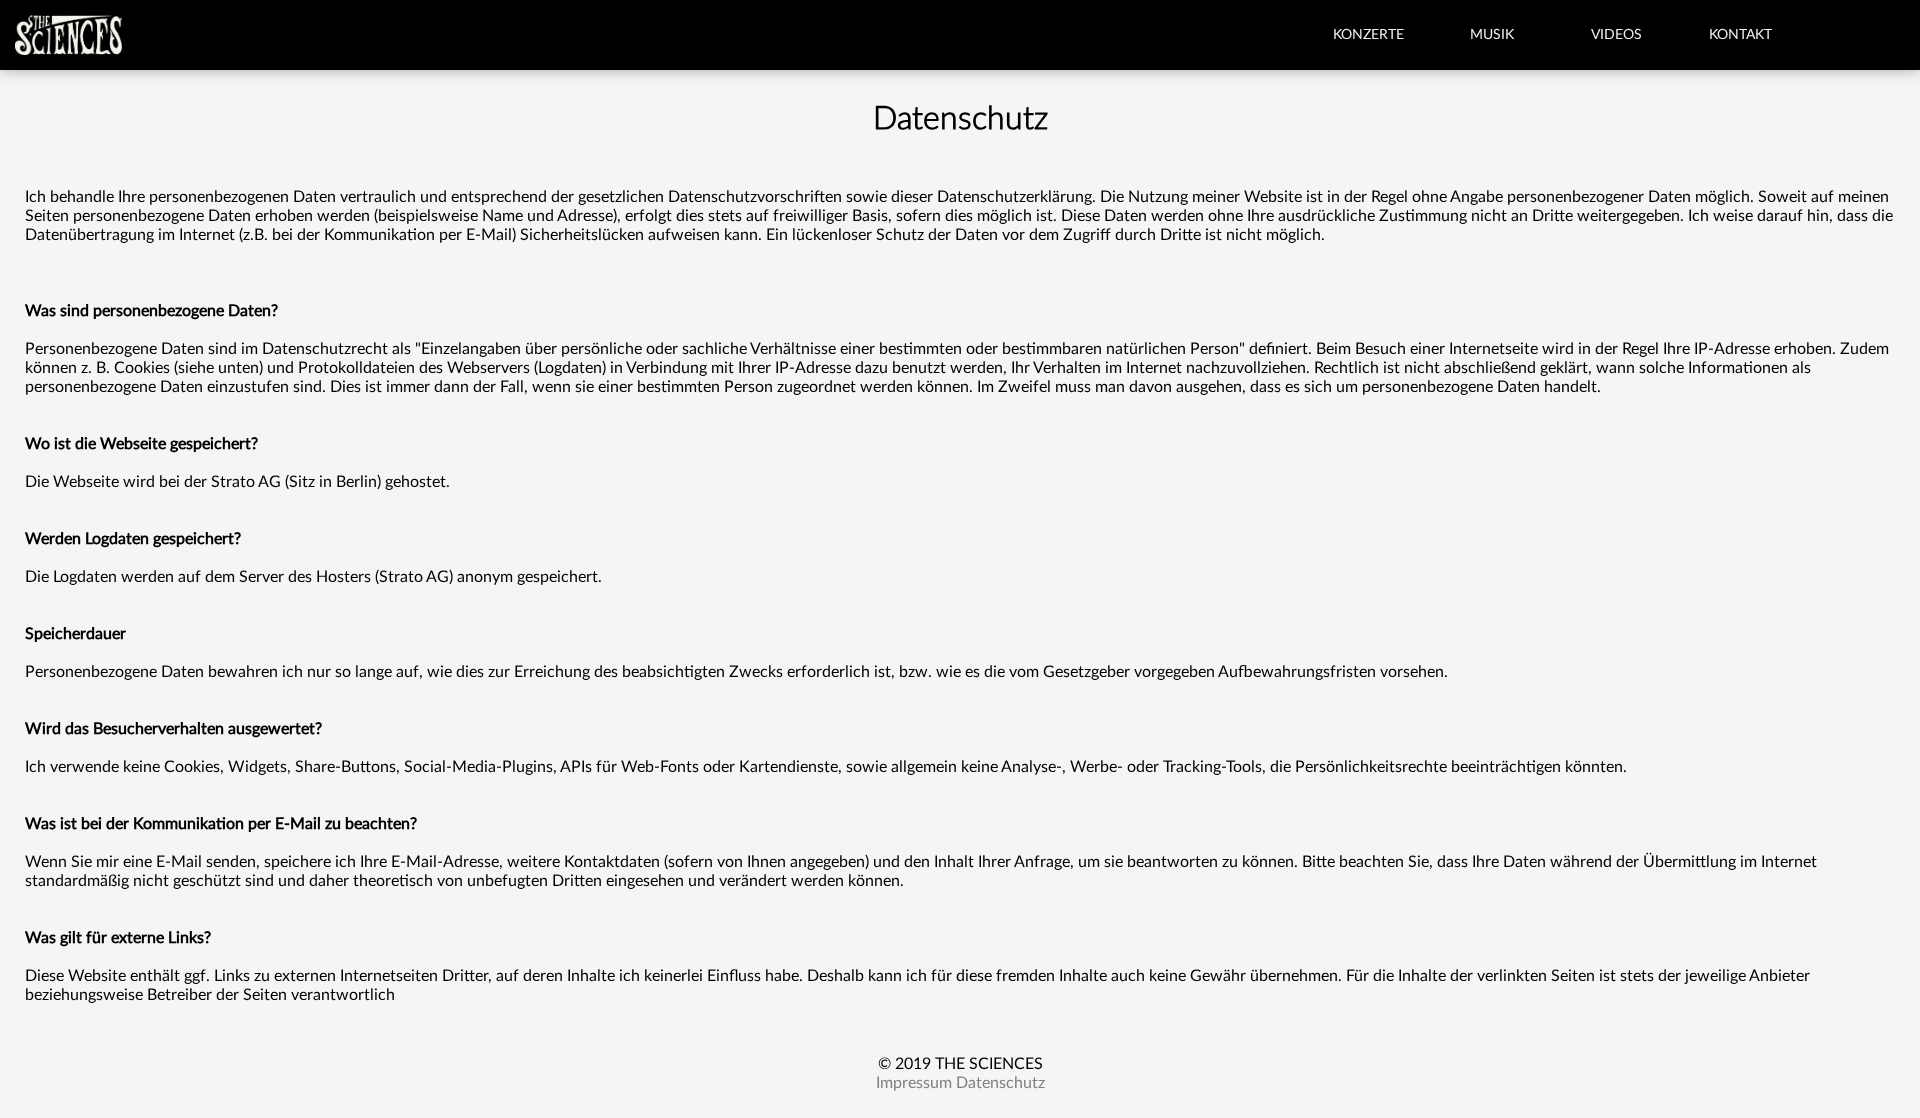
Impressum (914, 1083)
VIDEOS (1616, 34)
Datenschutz (1000, 1083)
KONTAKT (1740, 34)
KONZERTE (1368, 34)
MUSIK (1492, 34)
